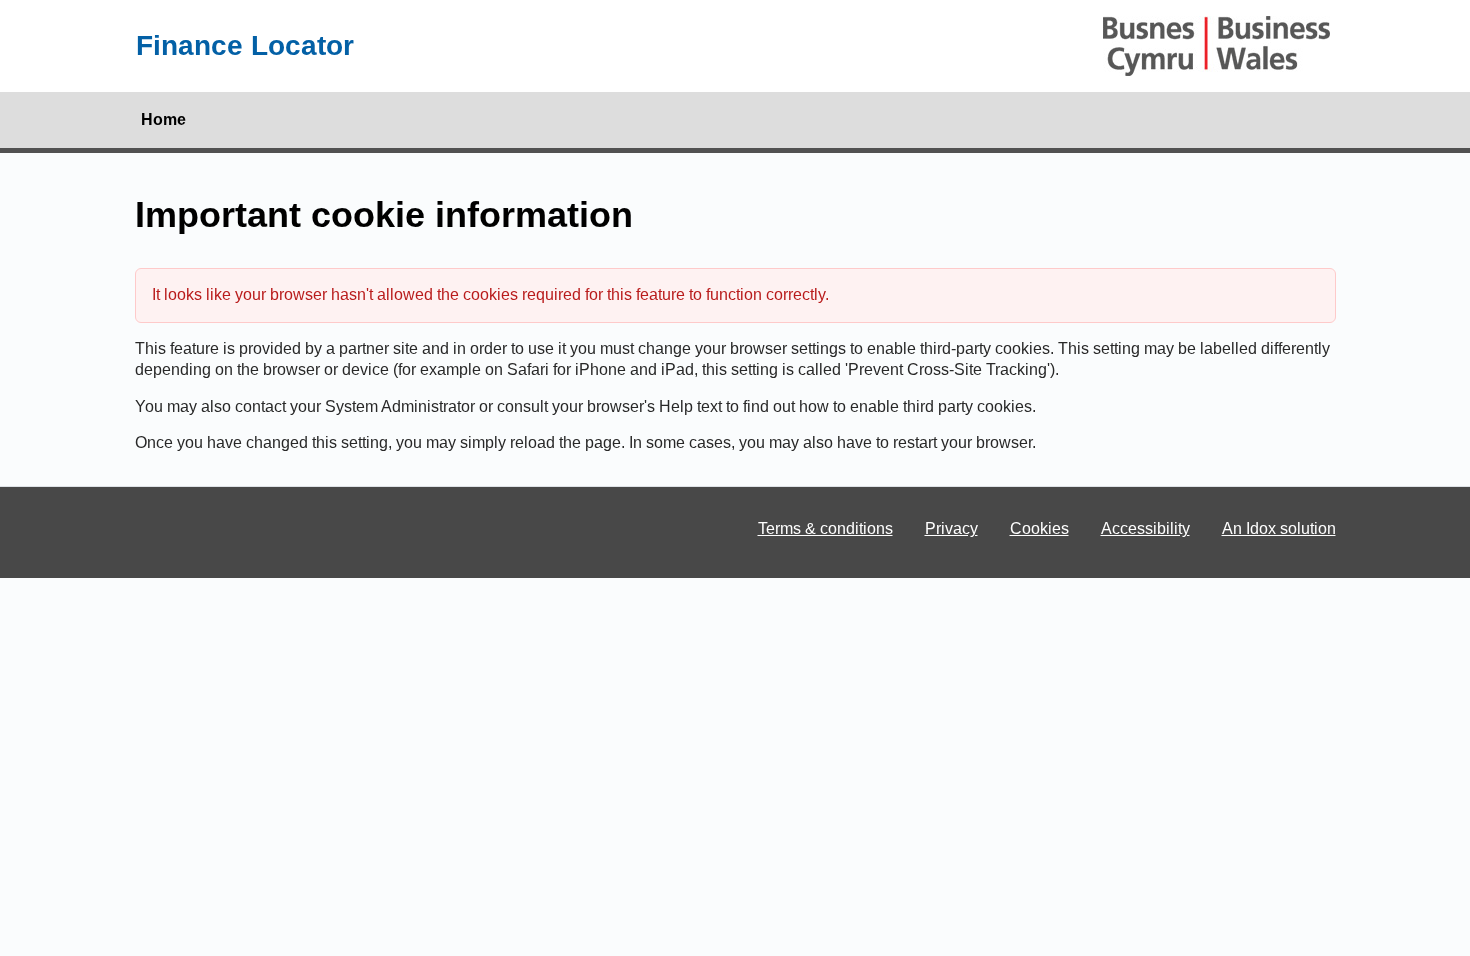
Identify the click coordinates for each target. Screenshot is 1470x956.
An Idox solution (1279, 528)
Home (163, 119)
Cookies (1039, 528)
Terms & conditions (825, 528)
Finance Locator (245, 45)
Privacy (951, 528)
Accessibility (1145, 528)
